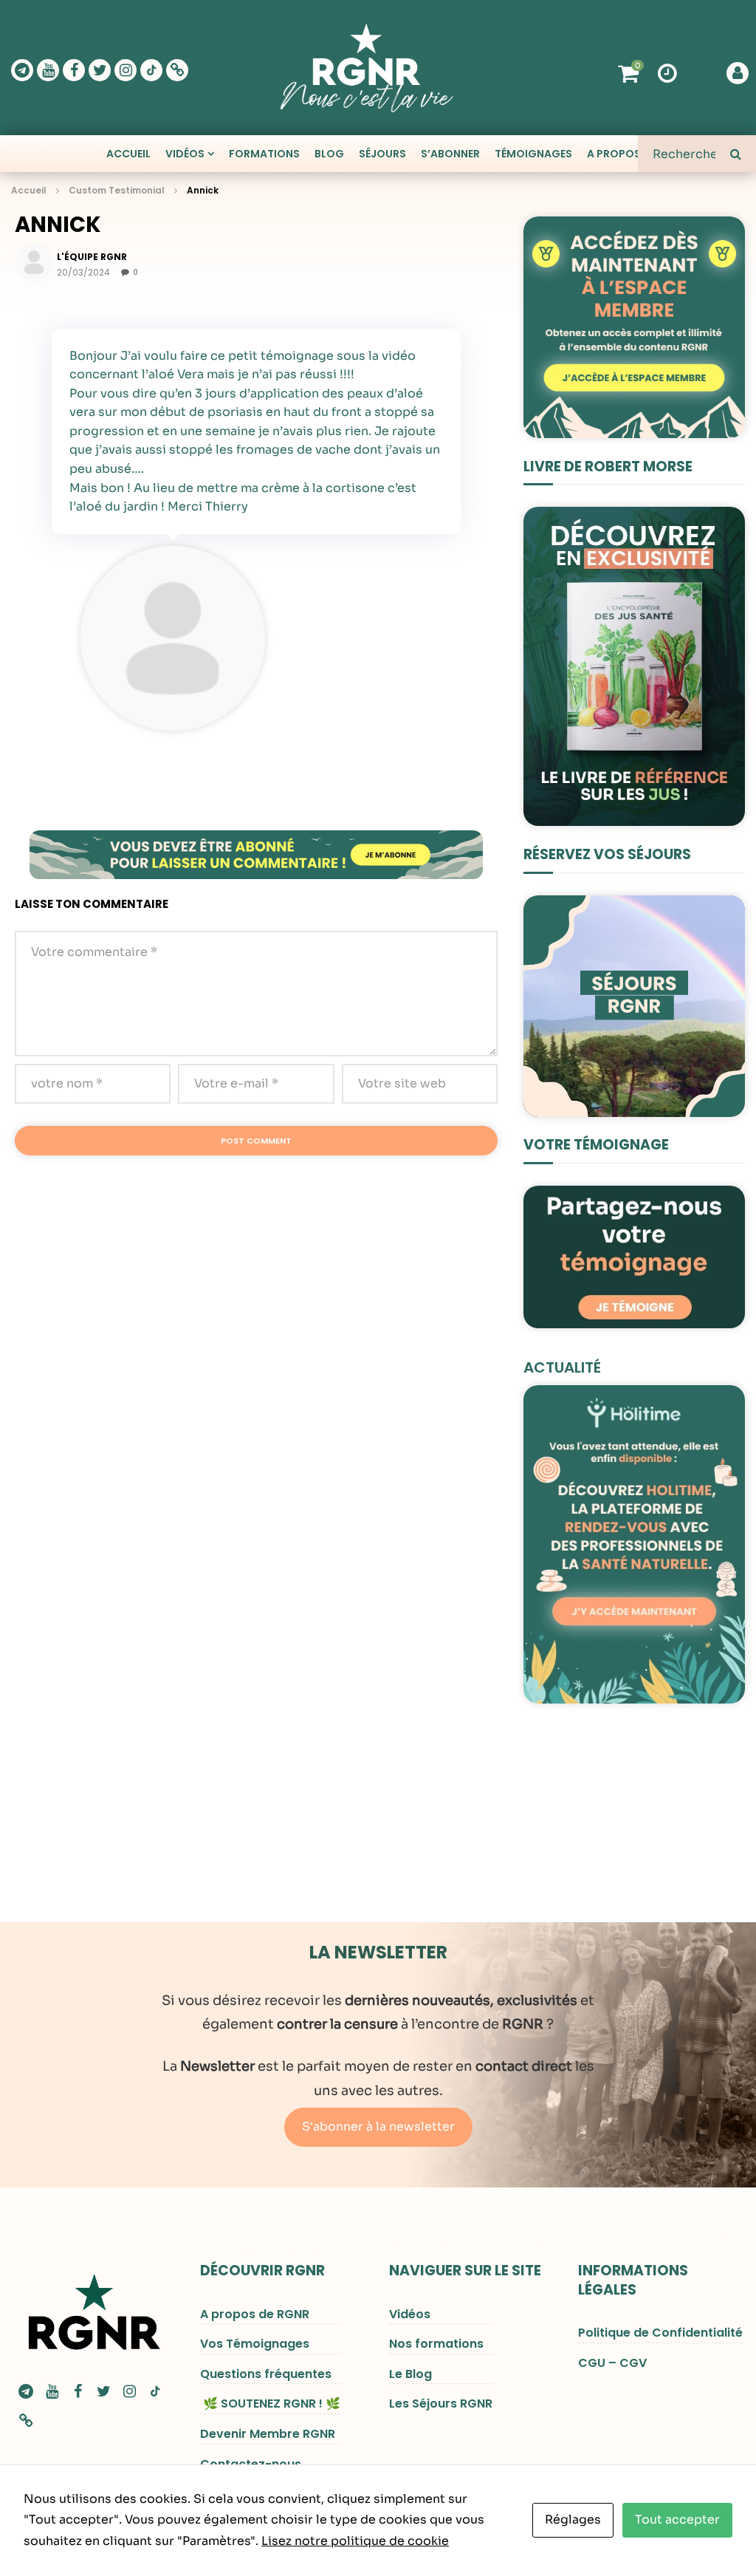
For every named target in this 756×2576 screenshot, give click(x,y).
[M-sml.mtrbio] (26, 2421)
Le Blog (410, 2374)
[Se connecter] (738, 73)
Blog (329, 154)
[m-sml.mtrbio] (177, 70)
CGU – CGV (612, 2363)
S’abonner (450, 154)
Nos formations (436, 2344)
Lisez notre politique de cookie (355, 2541)
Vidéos (185, 154)
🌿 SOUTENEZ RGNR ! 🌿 (270, 2404)
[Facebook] (74, 70)
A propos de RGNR (255, 2314)
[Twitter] (100, 70)
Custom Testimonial (117, 190)
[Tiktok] (151, 70)
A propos (614, 154)
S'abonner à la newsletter (378, 2126)
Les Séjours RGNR (441, 2404)
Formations (264, 154)
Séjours (382, 154)
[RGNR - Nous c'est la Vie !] (367, 68)
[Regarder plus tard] (667, 72)
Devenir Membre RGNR (268, 2434)
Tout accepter (677, 2519)
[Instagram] (126, 70)
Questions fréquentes (266, 2374)
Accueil (128, 154)
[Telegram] (22, 70)
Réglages (573, 2519)
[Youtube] (48, 70)
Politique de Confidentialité (660, 2333)
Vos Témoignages (255, 2344)
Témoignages (533, 154)
